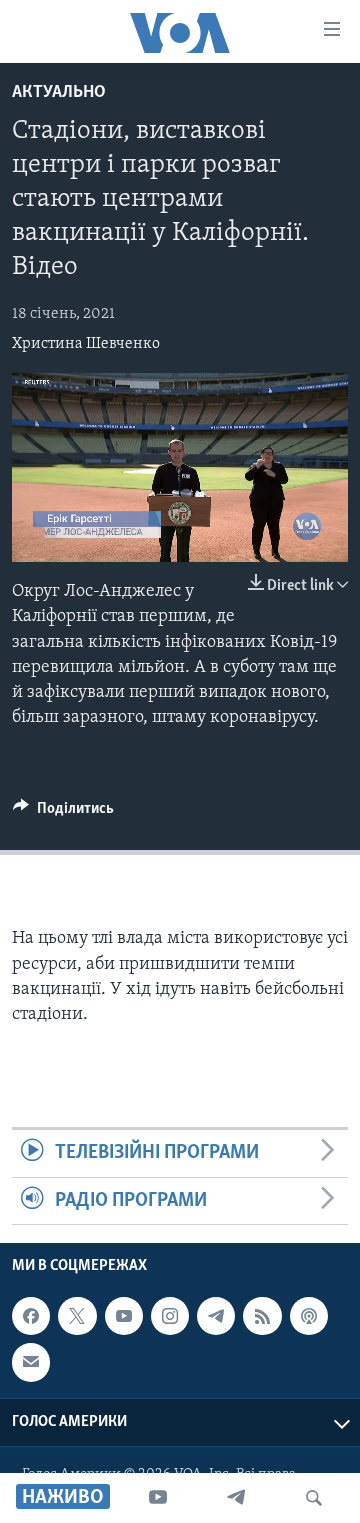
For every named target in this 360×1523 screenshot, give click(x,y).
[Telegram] (236, 1498)
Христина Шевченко (86, 344)
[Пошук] (314, 1498)
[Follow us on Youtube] (124, 1316)
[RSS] (262, 1316)
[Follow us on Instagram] (170, 1316)
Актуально (59, 93)
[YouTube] (158, 1498)
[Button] (63, 813)
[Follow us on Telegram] (216, 1316)
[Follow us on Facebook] (31, 1316)
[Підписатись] (31, 1362)
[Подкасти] (309, 1316)
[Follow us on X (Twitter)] (77, 1316)
